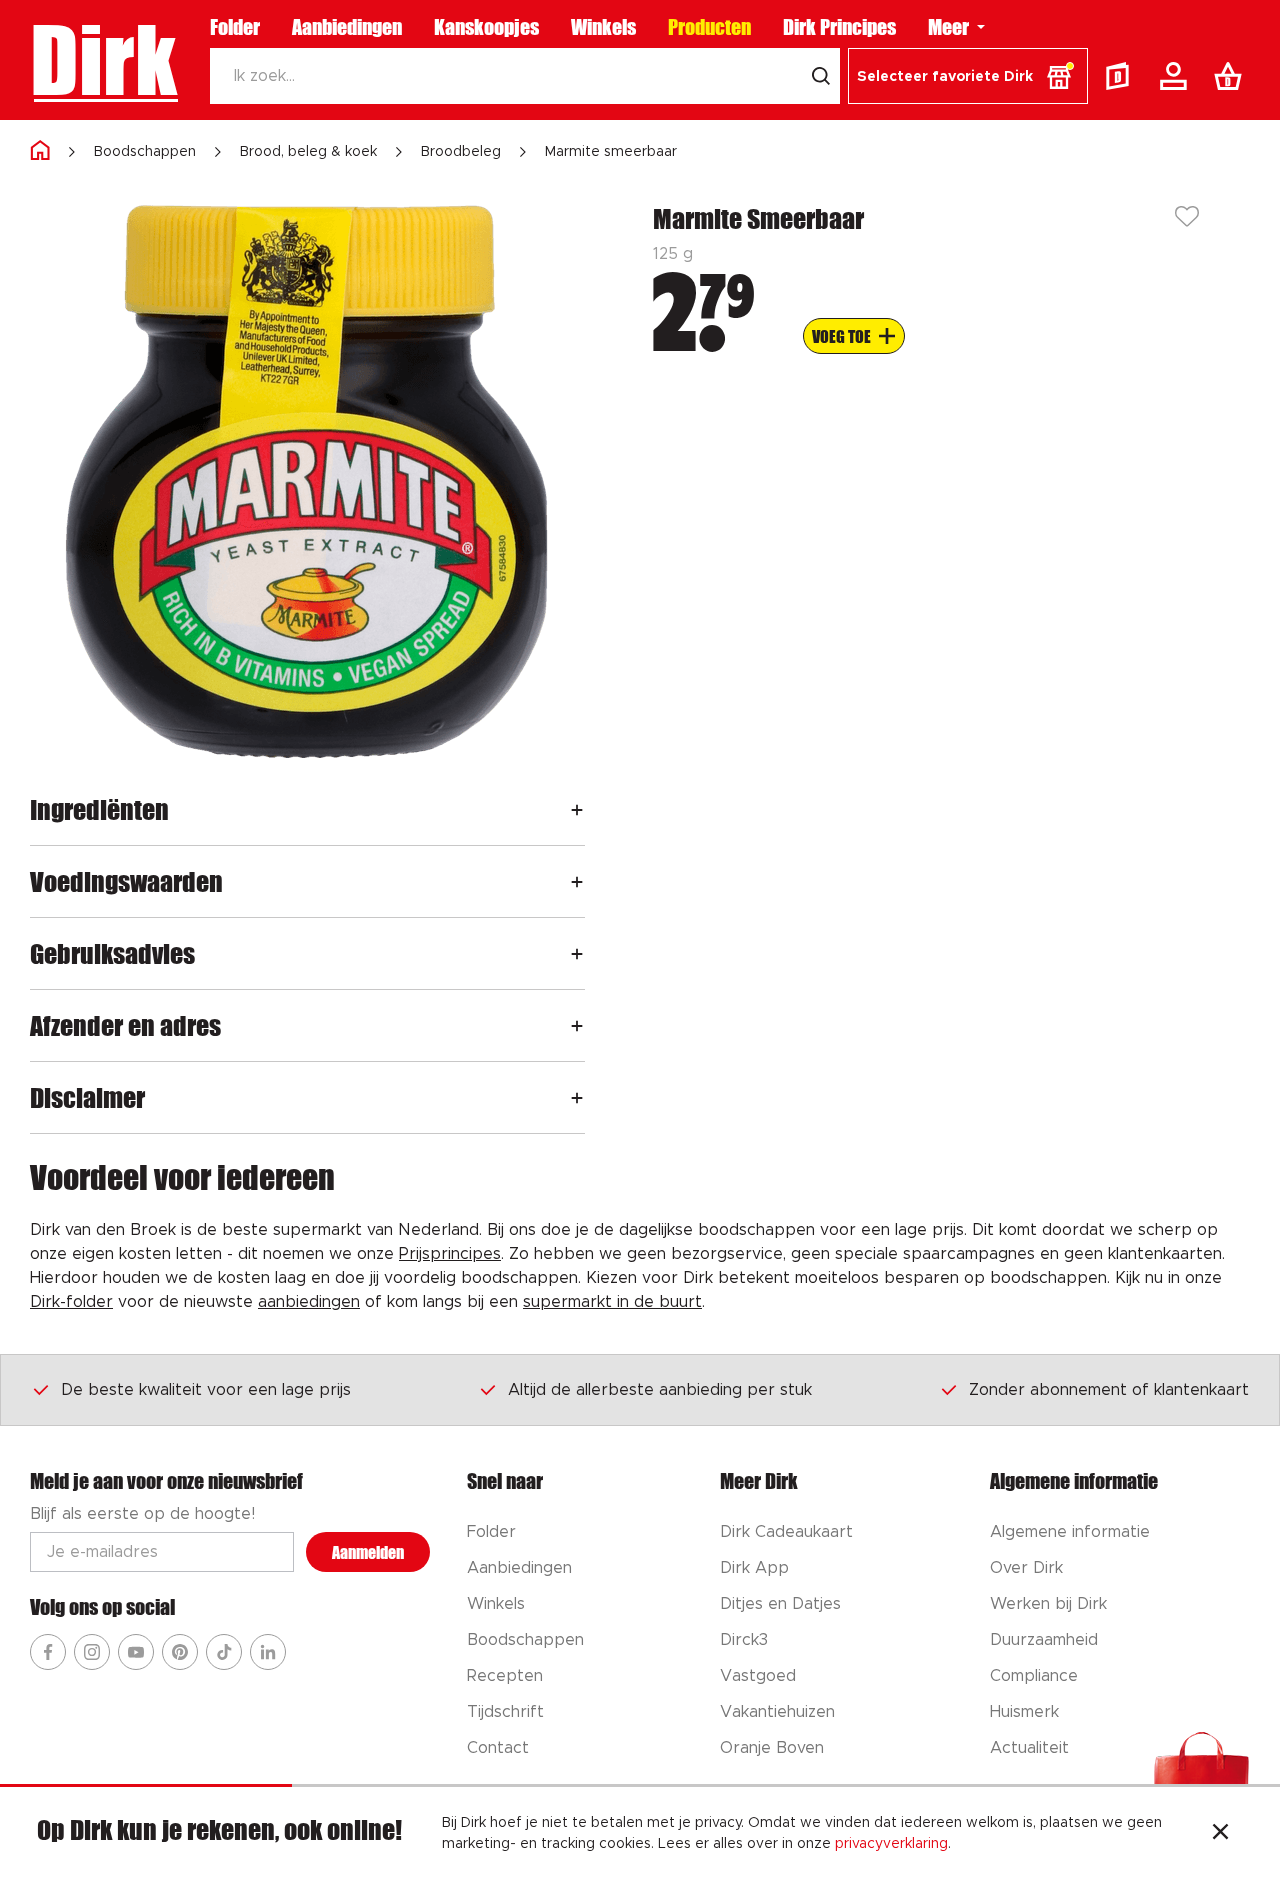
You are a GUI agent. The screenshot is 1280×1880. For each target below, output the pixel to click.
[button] (968, 76)
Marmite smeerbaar (611, 152)
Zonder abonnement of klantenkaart (1109, 1390)
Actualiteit (1029, 1748)
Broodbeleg (461, 152)
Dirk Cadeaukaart (786, 1532)
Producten (709, 27)
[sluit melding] (1220, 1834)
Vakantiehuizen (777, 1712)
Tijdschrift (505, 1712)
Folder (235, 27)
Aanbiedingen (347, 27)
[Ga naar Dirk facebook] (48, 1652)
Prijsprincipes (450, 1254)
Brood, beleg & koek (308, 152)
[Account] (1177, 76)
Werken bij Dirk (1048, 1604)
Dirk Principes (839, 27)
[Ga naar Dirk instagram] (92, 1652)
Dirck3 (744, 1640)
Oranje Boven (772, 1748)
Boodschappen (145, 152)
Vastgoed (758, 1676)
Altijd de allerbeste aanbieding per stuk (660, 1390)
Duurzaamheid (1044, 1640)
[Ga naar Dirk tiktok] (224, 1652)
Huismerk (1024, 1712)
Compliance (1034, 1676)
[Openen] (577, 809)
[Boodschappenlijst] (1232, 76)
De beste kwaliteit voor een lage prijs (206, 1390)
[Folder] (1122, 76)
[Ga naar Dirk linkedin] (268, 1652)
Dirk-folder (71, 1302)
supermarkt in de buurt (612, 1302)
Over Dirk (1026, 1568)
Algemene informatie (1070, 1532)
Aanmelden (368, 1552)
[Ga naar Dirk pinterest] (180, 1652)
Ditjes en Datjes (780, 1604)
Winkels (603, 27)
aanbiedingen (309, 1302)
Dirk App (754, 1568)
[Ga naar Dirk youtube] (136, 1652)
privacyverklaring (891, 1844)
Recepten (505, 1676)
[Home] (40, 151)
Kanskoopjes (486, 27)
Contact (498, 1748)
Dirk (103, 60)
